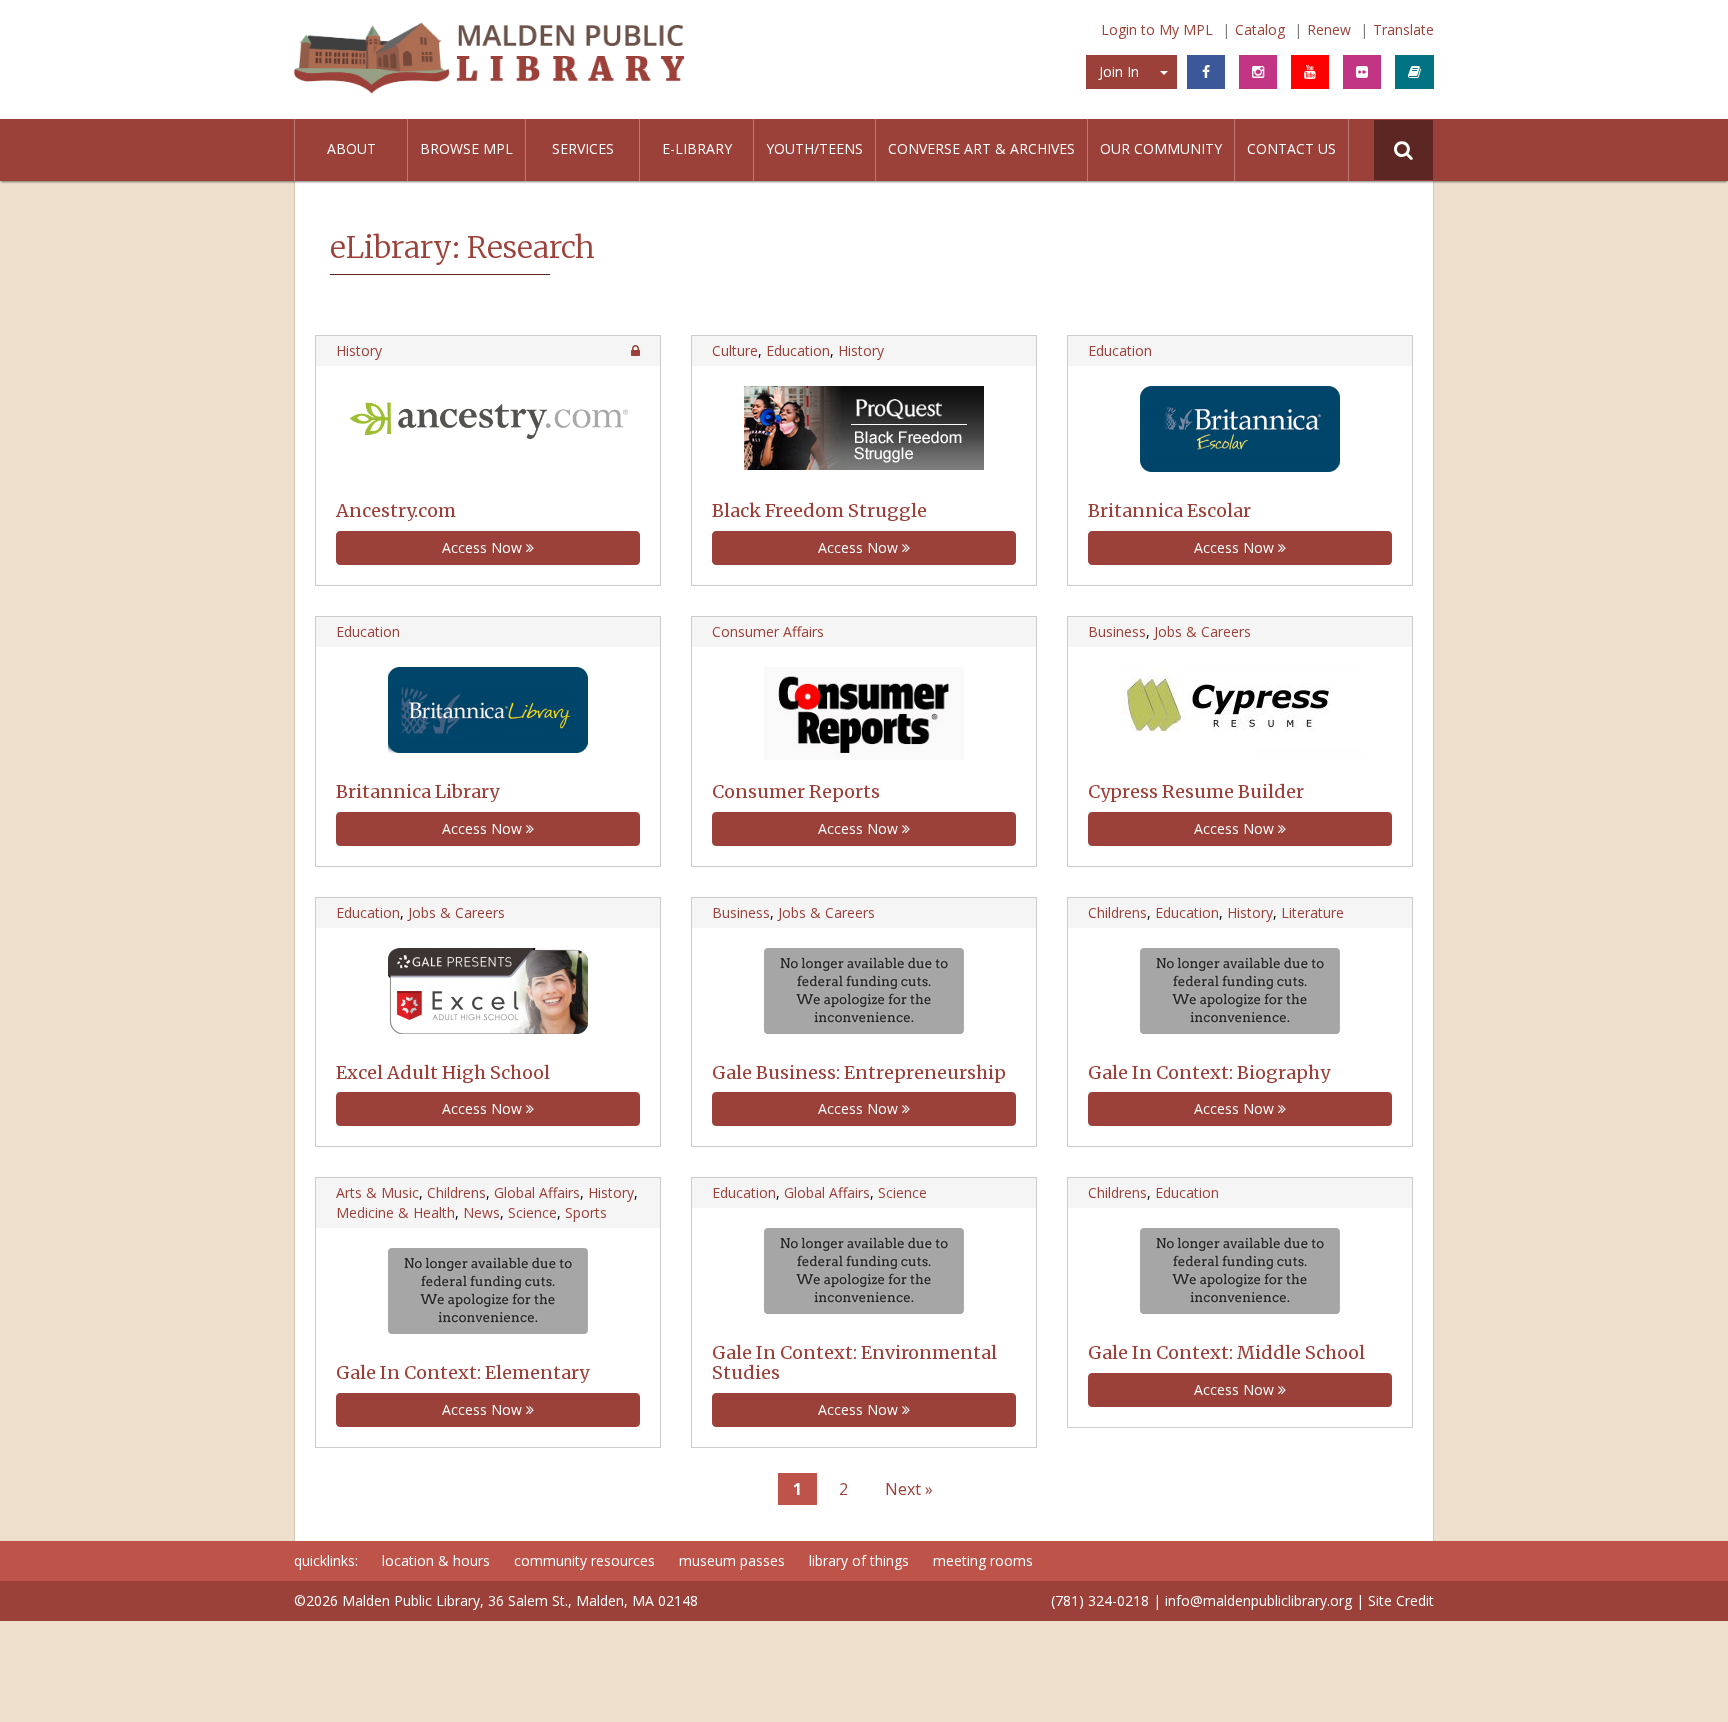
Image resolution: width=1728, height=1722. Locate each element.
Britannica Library (417, 791)
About (351, 148)
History (359, 350)
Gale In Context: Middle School (1226, 1352)
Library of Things (859, 1560)
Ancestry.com (396, 510)
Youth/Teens (814, 148)
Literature (1312, 912)
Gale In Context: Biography (1209, 1072)
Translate (1403, 29)
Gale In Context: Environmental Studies (854, 1362)
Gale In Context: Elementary (462, 1372)
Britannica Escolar (1169, 510)
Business (1117, 631)
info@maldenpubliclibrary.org (1258, 1600)
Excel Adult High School (443, 1072)
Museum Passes (732, 1560)
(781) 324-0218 (1100, 1600)
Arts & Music (377, 1192)
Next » (909, 1489)
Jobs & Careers (1202, 631)
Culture (735, 350)
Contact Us (1291, 148)
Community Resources (584, 1560)
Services (583, 148)
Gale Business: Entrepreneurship (859, 1072)
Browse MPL (466, 148)
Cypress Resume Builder (1196, 791)
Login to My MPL (1157, 29)
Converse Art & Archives (981, 148)
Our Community (1161, 148)
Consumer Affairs (768, 631)
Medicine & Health (395, 1212)
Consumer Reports (796, 791)
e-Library (697, 148)
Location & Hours (436, 1560)
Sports (586, 1212)
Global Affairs (537, 1192)
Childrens (1117, 912)
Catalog (1260, 29)
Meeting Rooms (983, 1560)
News (481, 1212)
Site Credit (1401, 1600)
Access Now (484, 547)
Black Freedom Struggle (819, 510)
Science (532, 1212)
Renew (1329, 29)
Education (798, 350)
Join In (1119, 71)
